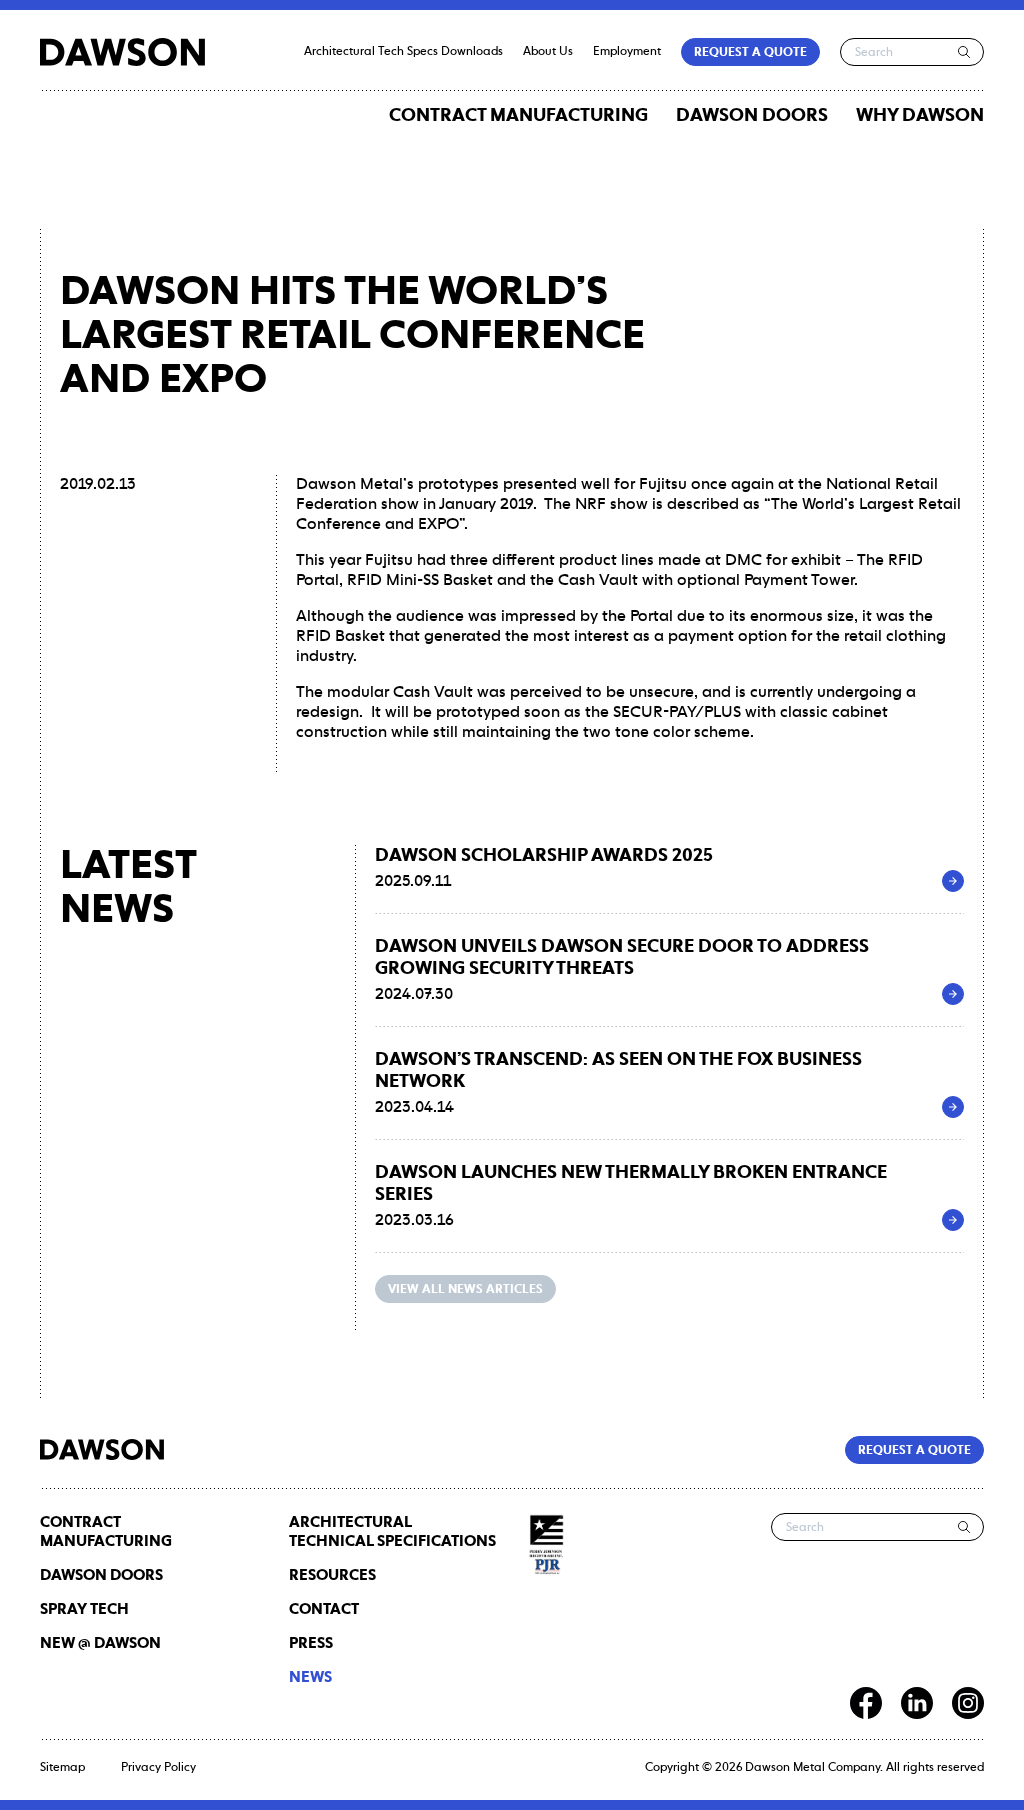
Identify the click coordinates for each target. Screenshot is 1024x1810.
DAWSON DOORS (752, 116)
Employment (627, 52)
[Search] (964, 52)
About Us (548, 52)
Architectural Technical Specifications (392, 1532)
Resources (332, 1575)
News (310, 1677)
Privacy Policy (158, 1768)
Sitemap (62, 1768)
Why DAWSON (920, 116)
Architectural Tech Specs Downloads (403, 52)
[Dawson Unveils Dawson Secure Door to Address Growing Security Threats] (953, 994)
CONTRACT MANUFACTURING (518, 116)
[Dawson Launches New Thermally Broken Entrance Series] (953, 1220)
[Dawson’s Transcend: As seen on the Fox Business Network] (953, 1107)
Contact (324, 1609)
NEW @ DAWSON (100, 1643)
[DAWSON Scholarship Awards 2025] (953, 881)
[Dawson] (122, 52)
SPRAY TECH (84, 1609)
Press (311, 1643)
